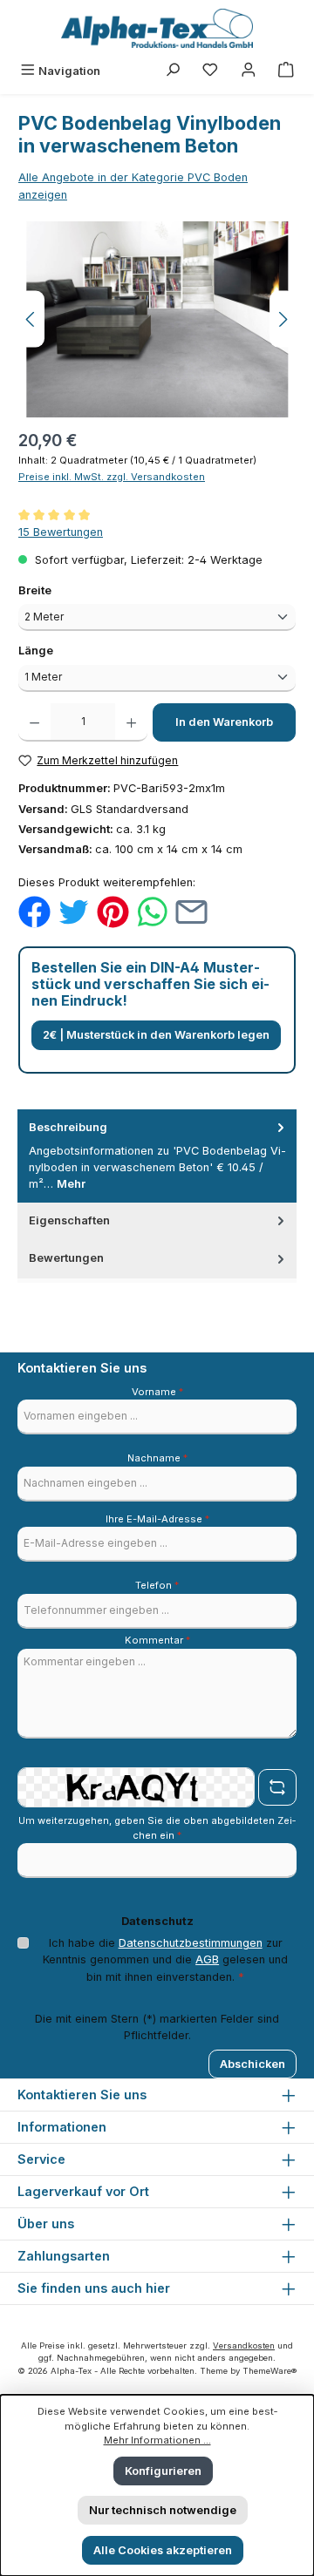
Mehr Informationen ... (157, 2440)
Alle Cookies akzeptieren (163, 2550)
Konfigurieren (163, 2471)
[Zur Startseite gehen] (157, 28)
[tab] (157, 1156)
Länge (67, 650)
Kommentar (157, 1640)
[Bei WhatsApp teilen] (152, 911)
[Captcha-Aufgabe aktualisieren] (277, 1787)
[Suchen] (173, 71)
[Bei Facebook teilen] (34, 911)
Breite (66, 590)
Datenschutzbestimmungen (191, 1943)
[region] (157, 319)
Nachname (157, 1458)
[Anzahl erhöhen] (131, 722)
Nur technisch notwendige (163, 2510)
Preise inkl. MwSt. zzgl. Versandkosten (112, 477)
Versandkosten (244, 2346)
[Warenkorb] (286, 71)
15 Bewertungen (61, 532)
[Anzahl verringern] (34, 722)
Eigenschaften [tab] (69, 1220)
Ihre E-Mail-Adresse (157, 1519)
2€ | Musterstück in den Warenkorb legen (156, 1035)
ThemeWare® (270, 2371)
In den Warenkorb (224, 722)
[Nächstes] (283, 319)
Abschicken (253, 2064)
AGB (207, 1959)
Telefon (157, 1585)
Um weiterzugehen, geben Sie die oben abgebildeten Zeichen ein (157, 1828)
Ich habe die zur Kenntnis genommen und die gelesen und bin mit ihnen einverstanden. (165, 1959)
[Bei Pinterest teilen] (113, 911)
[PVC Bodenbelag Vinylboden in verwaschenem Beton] (157, 319)
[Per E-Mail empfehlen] (191, 911)
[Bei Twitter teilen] (74, 911)
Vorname (157, 1392)
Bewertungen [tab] (66, 1258)
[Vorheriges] (31, 319)
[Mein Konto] (249, 71)
